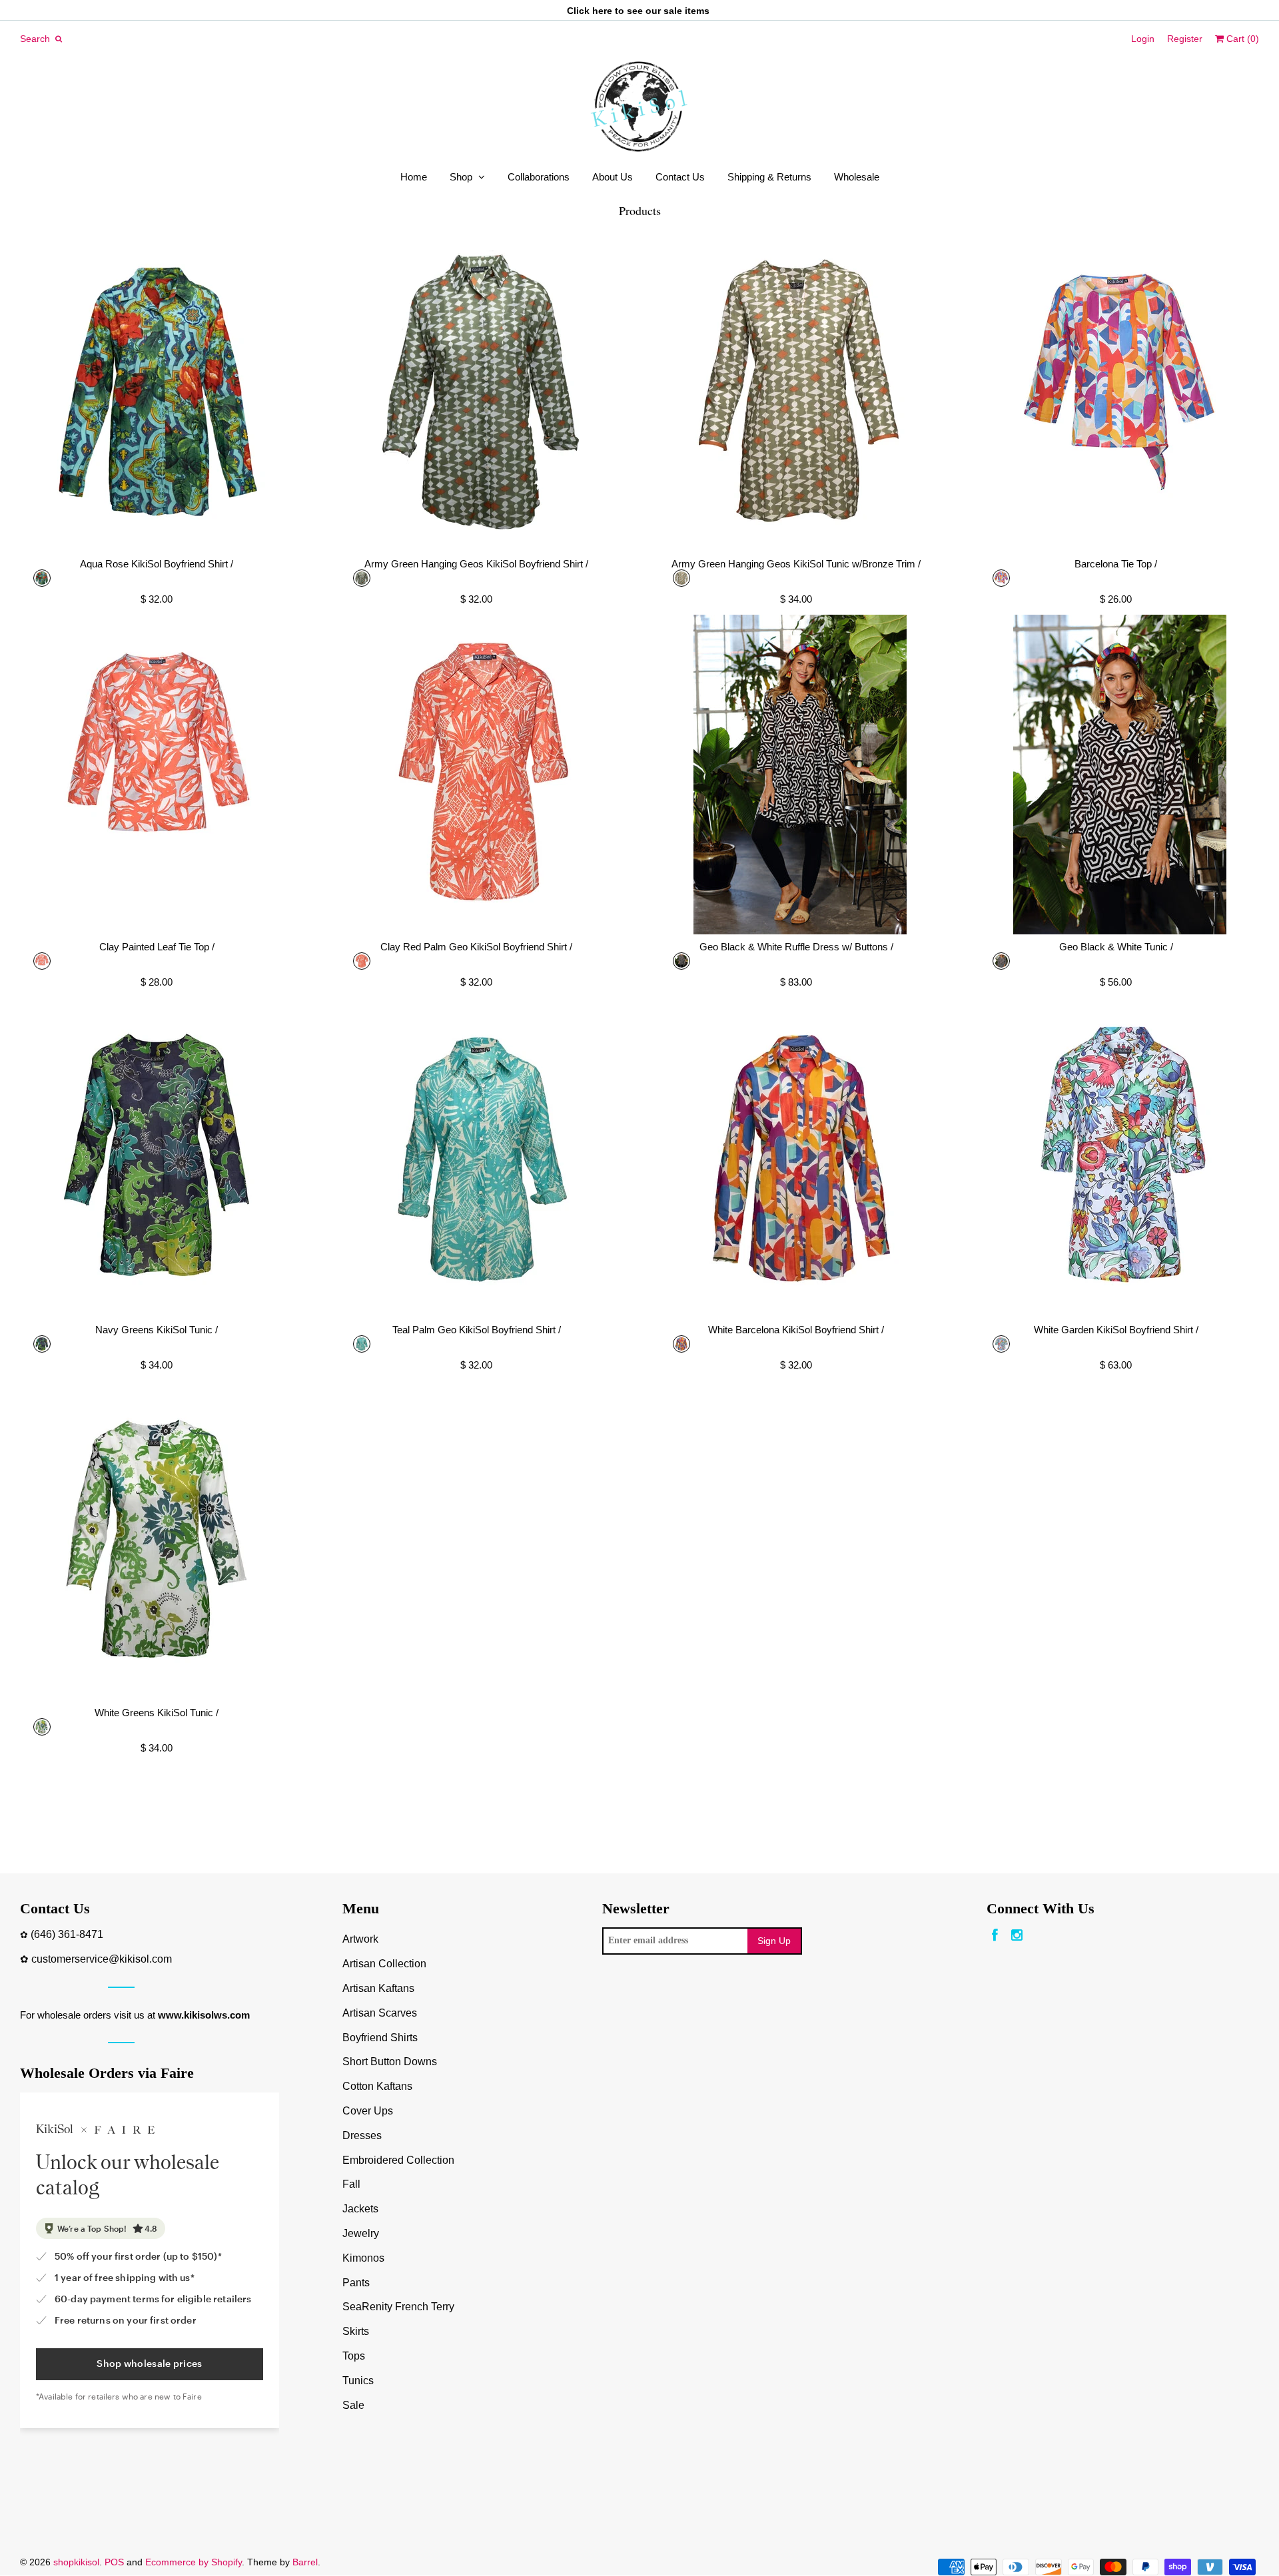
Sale (353, 2405)
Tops (354, 2356)
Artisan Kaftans (378, 1988)
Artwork (360, 1939)
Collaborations (539, 177)
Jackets (360, 2209)
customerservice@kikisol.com (102, 1959)
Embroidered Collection (398, 2160)
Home (414, 177)
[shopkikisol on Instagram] (1017, 1936)
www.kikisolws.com (204, 2015)
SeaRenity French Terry (398, 2307)
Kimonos (363, 2258)
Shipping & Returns (769, 177)
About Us (613, 177)
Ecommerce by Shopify (194, 2562)
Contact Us (680, 177)
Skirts (356, 2331)
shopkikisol (76, 2562)
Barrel (305, 2562)
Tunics (358, 2381)
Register (1185, 39)
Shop (461, 177)
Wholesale (857, 177)
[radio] (42, 578)
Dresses (362, 2135)
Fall (351, 2184)
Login (1143, 39)
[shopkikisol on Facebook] (995, 1936)
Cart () (1241, 39)
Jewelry (361, 2233)
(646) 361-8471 (67, 1934)
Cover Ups (368, 2111)
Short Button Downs (390, 2062)
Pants (356, 2283)
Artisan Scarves (380, 2013)
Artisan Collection (384, 1964)
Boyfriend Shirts (380, 2038)
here (602, 11)
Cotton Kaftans (377, 2086)
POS (114, 2562)
